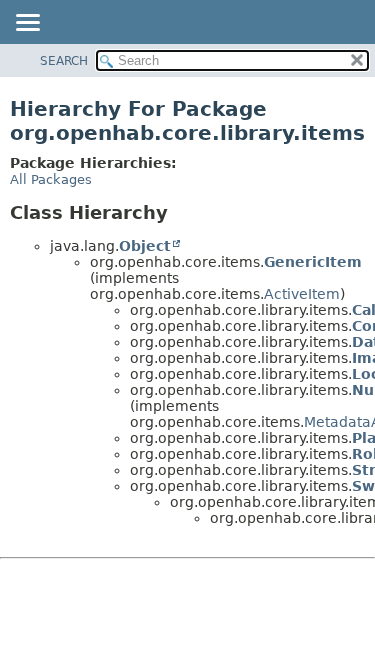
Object (145, 246)
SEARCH (64, 61)
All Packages (51, 179)
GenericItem (313, 262)
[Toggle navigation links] (27, 24)
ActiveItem (302, 294)
